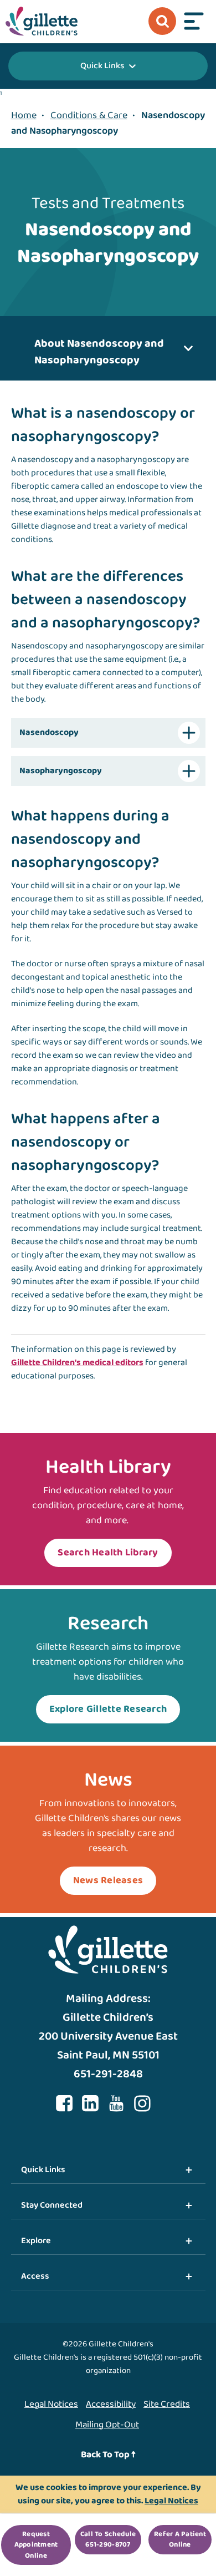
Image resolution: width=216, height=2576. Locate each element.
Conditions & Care (89, 115)
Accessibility (111, 2404)
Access (35, 2276)
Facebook (64, 2103)
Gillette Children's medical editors (77, 1363)
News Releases (108, 1880)
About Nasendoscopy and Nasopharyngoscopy (99, 352)
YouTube (116, 2103)
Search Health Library (108, 1553)
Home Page (42, 21)
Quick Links (102, 66)
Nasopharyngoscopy (61, 771)
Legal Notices (51, 2404)
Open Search (162, 21)
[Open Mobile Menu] (194, 21)
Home (24, 115)
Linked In (90, 2103)
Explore (36, 2241)
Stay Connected (52, 2205)
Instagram (142, 2103)
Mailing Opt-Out (107, 2425)
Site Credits (167, 2404)
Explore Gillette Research (108, 1709)
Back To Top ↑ (108, 2455)
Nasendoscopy (49, 732)
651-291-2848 (108, 2074)
